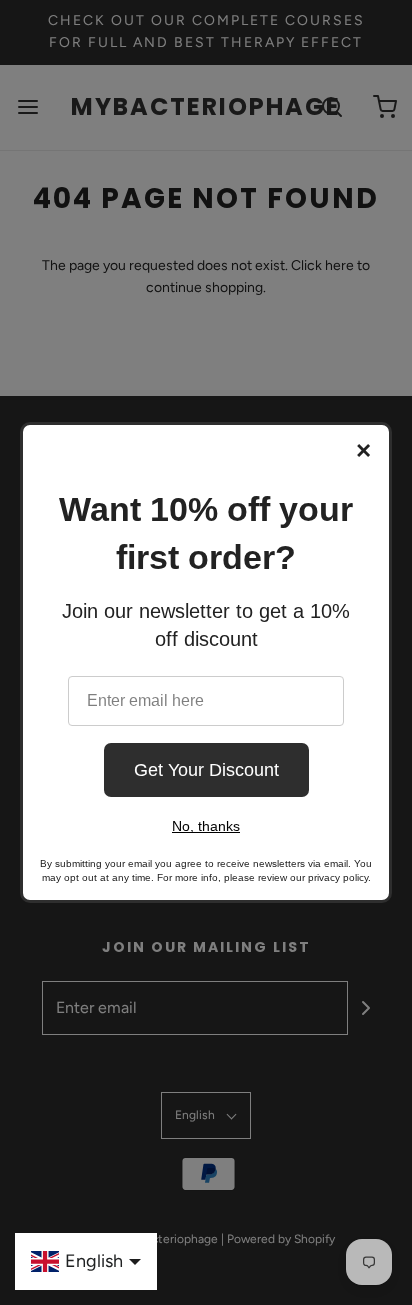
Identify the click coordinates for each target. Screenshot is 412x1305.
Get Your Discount (206, 770)
